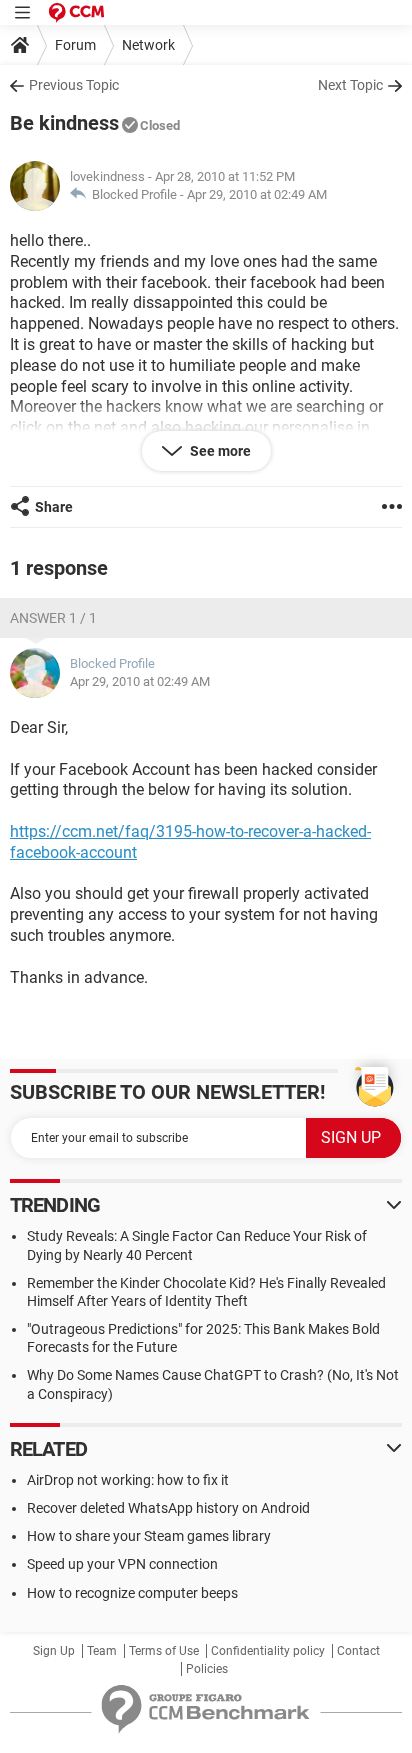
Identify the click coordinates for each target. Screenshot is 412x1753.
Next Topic (350, 85)
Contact (358, 1651)
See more (219, 451)
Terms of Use (164, 1651)
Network (148, 45)
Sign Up (54, 1651)
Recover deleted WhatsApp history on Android (168, 1508)
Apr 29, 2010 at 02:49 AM (257, 194)
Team (102, 1651)
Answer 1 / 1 (53, 618)
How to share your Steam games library (149, 1536)
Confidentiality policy (268, 1651)
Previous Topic (74, 85)
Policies (207, 1669)
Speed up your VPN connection (122, 1564)
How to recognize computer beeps (132, 1593)
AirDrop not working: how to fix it (128, 1480)
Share (54, 507)
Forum (75, 45)
